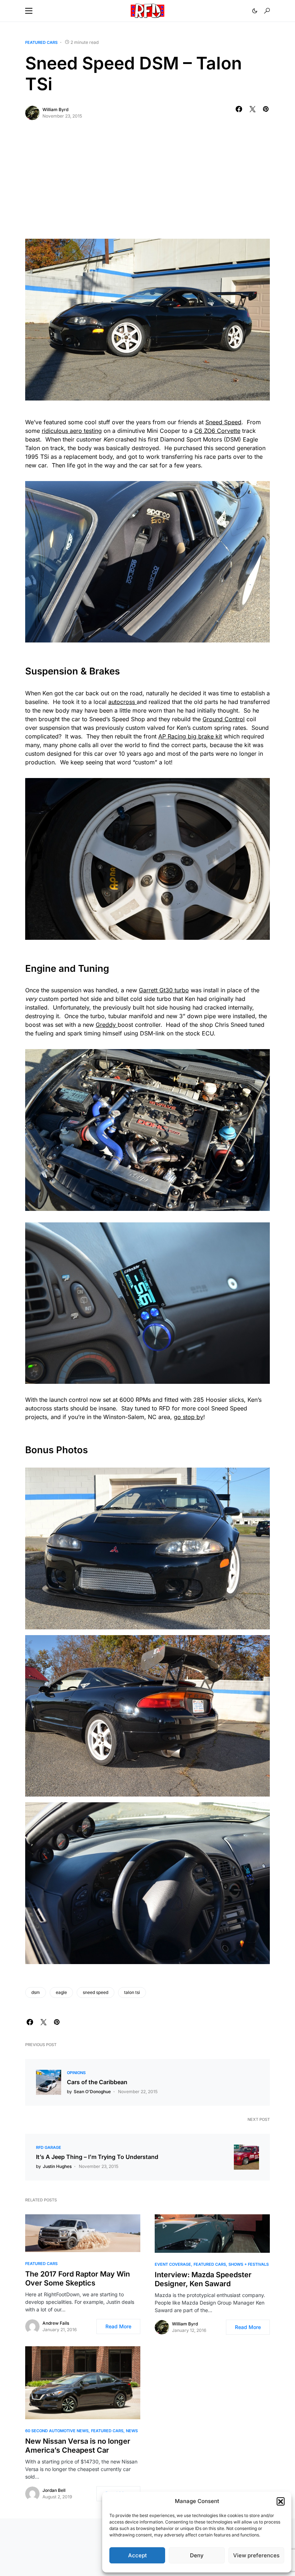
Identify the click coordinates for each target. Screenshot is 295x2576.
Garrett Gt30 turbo (164, 990)
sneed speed (96, 1992)
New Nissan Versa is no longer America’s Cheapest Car (78, 2446)
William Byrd (55, 109)
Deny (197, 2555)
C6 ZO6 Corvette (217, 431)
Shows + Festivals (249, 2264)
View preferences (256, 2555)
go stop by (189, 1417)
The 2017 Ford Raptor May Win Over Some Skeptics (78, 2278)
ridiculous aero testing (72, 431)
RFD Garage (49, 2147)
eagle (61, 1992)
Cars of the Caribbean (97, 2082)
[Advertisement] (147, 185)
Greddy (107, 1025)
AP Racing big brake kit (190, 736)
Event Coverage (173, 2264)
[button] (281, 2501)
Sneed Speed (223, 422)
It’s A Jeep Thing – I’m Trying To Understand (97, 2157)
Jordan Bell (54, 2490)
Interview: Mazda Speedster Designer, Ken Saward (203, 2279)
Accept (137, 2555)
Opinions (76, 2073)
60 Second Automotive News (57, 2431)
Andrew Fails (56, 2323)
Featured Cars (41, 42)
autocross (122, 702)
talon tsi (132, 1992)
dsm (36, 1992)
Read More (118, 2326)
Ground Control (224, 719)
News (132, 2431)
